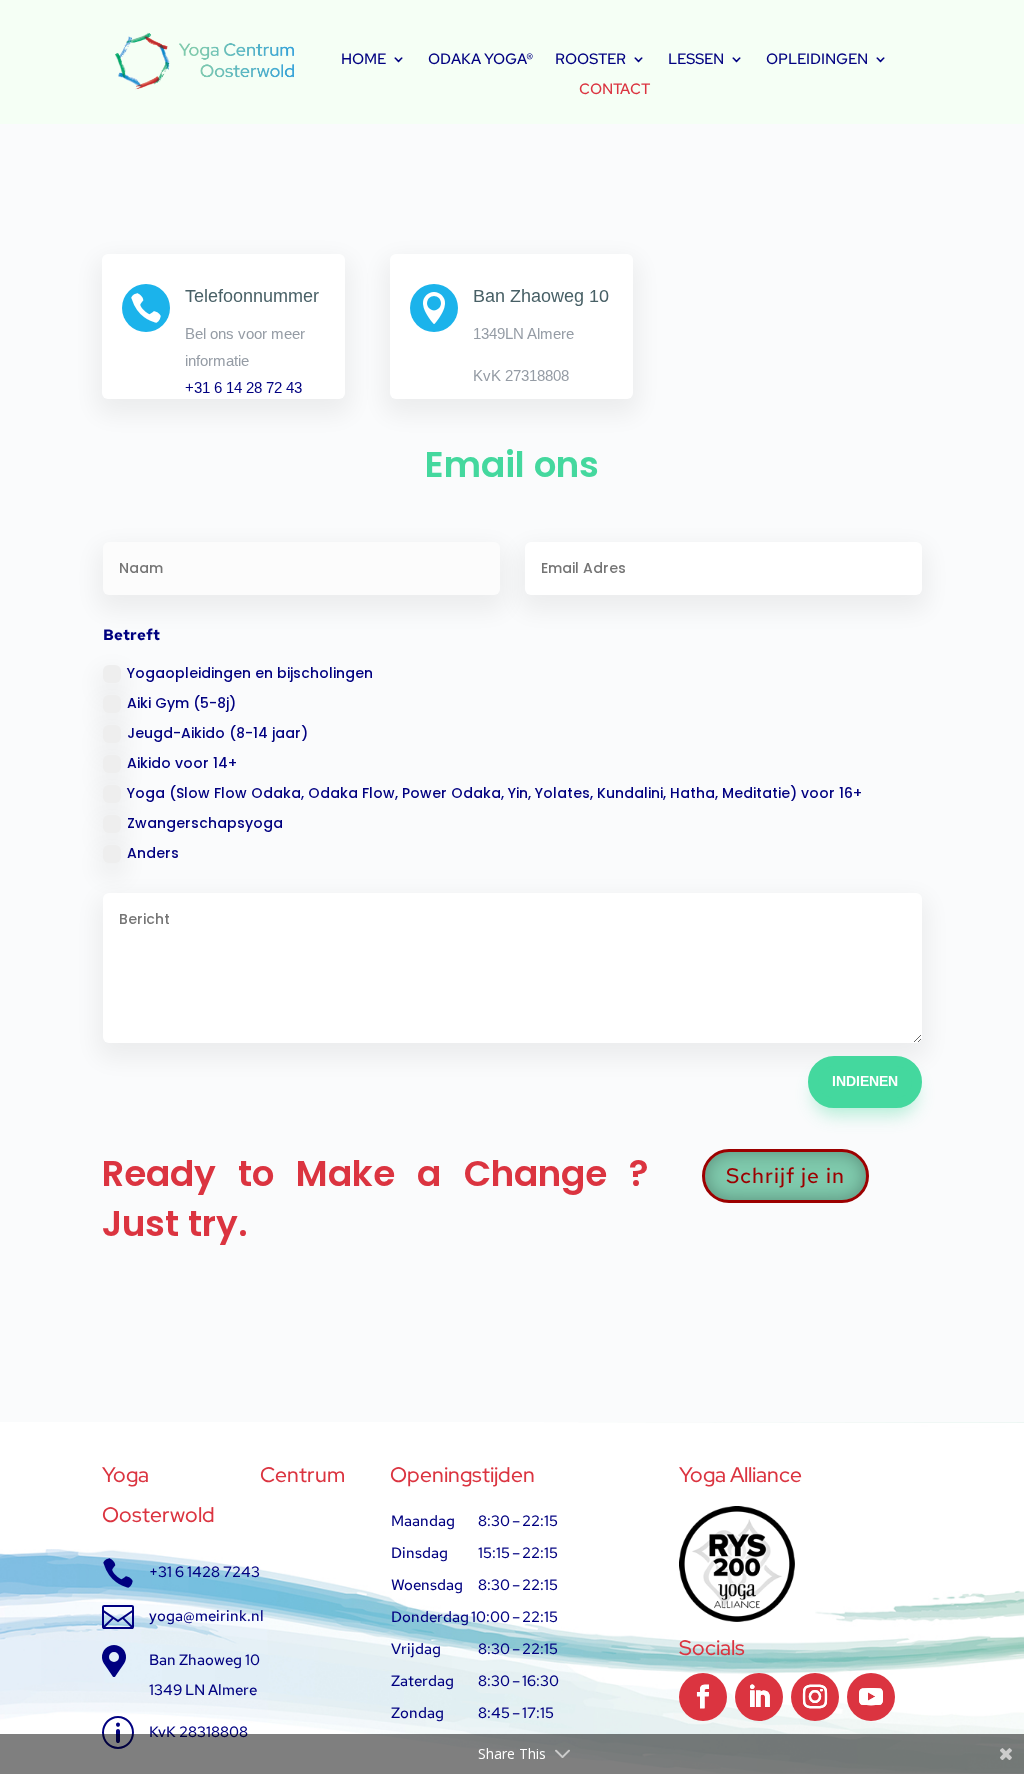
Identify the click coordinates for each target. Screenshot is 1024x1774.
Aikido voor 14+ (182, 763)
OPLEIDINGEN (817, 60)
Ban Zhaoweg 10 (541, 296)
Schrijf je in (785, 1175)
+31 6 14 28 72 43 (243, 387)
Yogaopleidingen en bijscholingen (250, 673)
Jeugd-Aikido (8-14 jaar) (217, 733)
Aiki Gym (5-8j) (181, 703)
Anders (153, 853)
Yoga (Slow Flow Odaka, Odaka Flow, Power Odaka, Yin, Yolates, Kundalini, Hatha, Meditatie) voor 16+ (494, 793)
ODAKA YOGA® (480, 60)
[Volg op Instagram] (815, 1697)
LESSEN (696, 60)
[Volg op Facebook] (703, 1697)
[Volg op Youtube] (871, 1697)
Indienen (865, 1081)
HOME (363, 60)
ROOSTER (590, 60)
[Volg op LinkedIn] (759, 1697)
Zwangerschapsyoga (205, 823)
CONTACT (614, 90)
